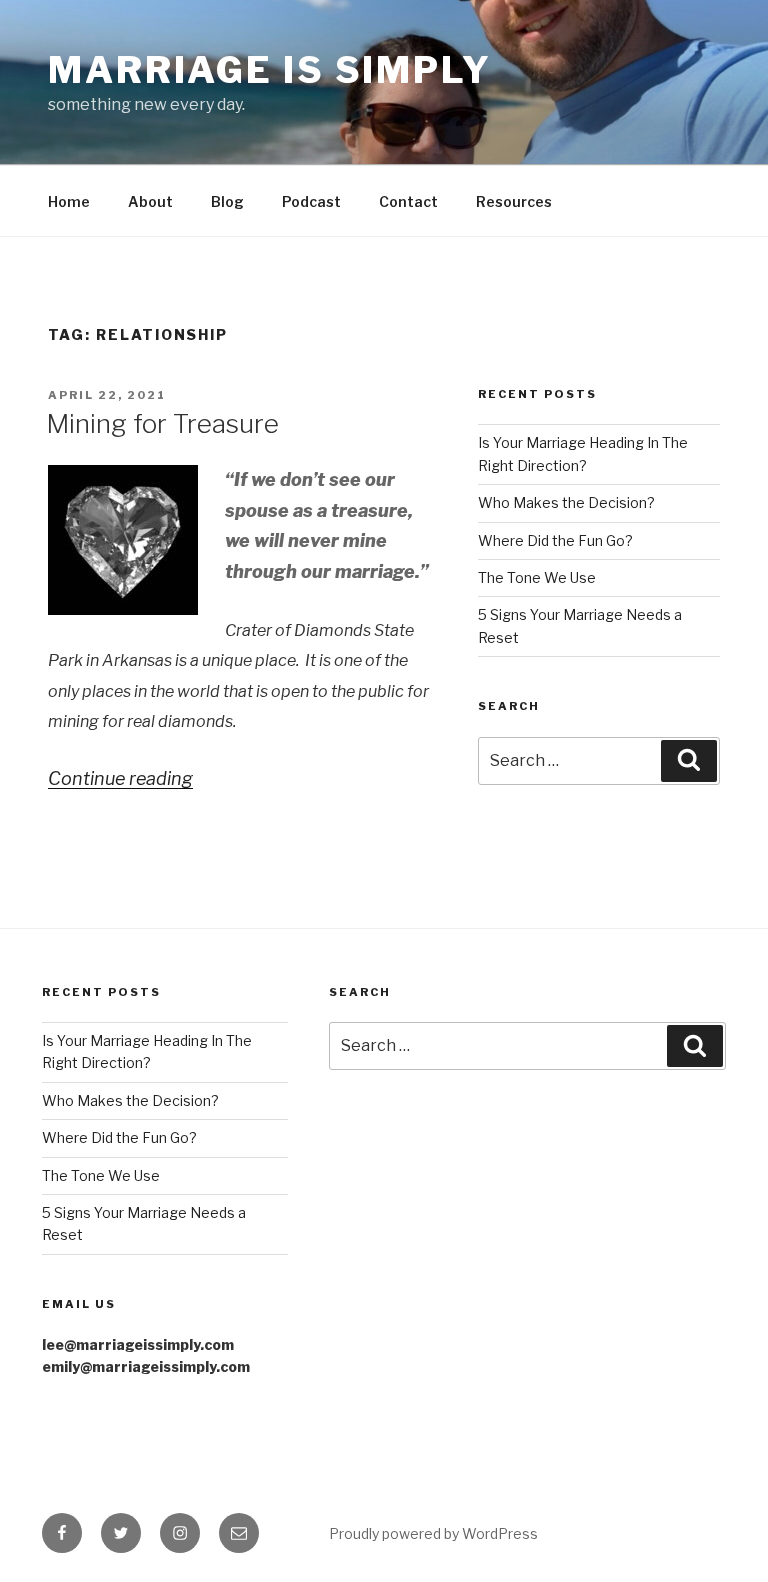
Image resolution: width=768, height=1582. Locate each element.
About (150, 201)
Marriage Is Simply (270, 70)
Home (69, 201)
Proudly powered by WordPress (433, 1533)
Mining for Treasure (162, 423)
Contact (408, 201)
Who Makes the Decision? (566, 502)
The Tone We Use (537, 577)
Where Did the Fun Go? (555, 540)
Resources (514, 201)
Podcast (311, 201)
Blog (227, 201)
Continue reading (120, 778)
